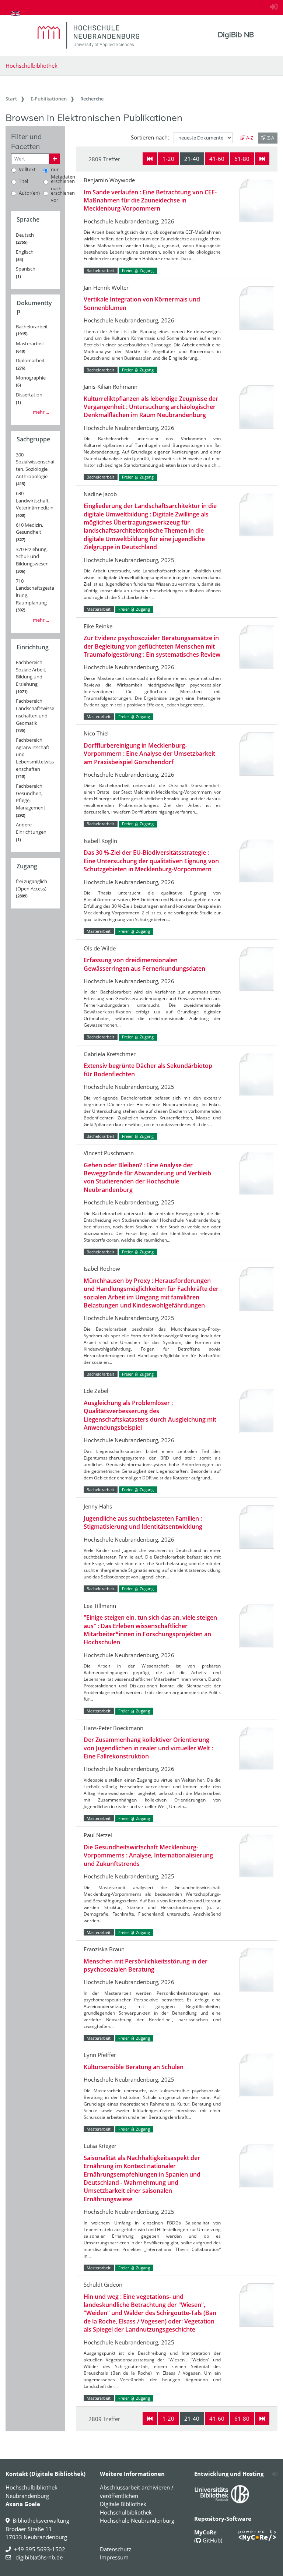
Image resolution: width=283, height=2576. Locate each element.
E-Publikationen (49, 99)
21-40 (192, 159)
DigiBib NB (236, 35)
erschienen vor (63, 197)
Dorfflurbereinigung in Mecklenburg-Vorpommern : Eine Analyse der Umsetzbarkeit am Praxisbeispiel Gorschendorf (149, 754)
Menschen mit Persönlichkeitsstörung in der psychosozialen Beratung (146, 1965)
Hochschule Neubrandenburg (137, 2520)
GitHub (211, 2540)
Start (11, 99)
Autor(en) (29, 193)
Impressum (114, 2557)
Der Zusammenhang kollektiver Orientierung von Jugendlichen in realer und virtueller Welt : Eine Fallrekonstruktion (148, 1748)
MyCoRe (205, 2532)
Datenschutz (116, 2549)
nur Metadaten (63, 173)
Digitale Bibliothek (123, 2504)
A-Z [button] (249, 138)
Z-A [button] (270, 138)
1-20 (168, 159)
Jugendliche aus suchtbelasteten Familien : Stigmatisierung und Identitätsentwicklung (143, 1522)
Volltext (27, 169)
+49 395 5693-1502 (40, 2549)
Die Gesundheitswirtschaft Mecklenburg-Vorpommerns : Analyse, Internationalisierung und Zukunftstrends (148, 1855)
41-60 (217, 159)
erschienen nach (63, 185)
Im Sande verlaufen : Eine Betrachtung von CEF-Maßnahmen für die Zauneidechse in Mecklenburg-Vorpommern (150, 200)
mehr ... (41, 412)
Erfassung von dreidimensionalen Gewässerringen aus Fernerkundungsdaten (144, 964)
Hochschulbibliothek (32, 66)
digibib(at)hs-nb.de (38, 2557)
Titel (23, 181)
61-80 (242, 159)
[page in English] (15, 14)
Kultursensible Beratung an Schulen (134, 2067)
